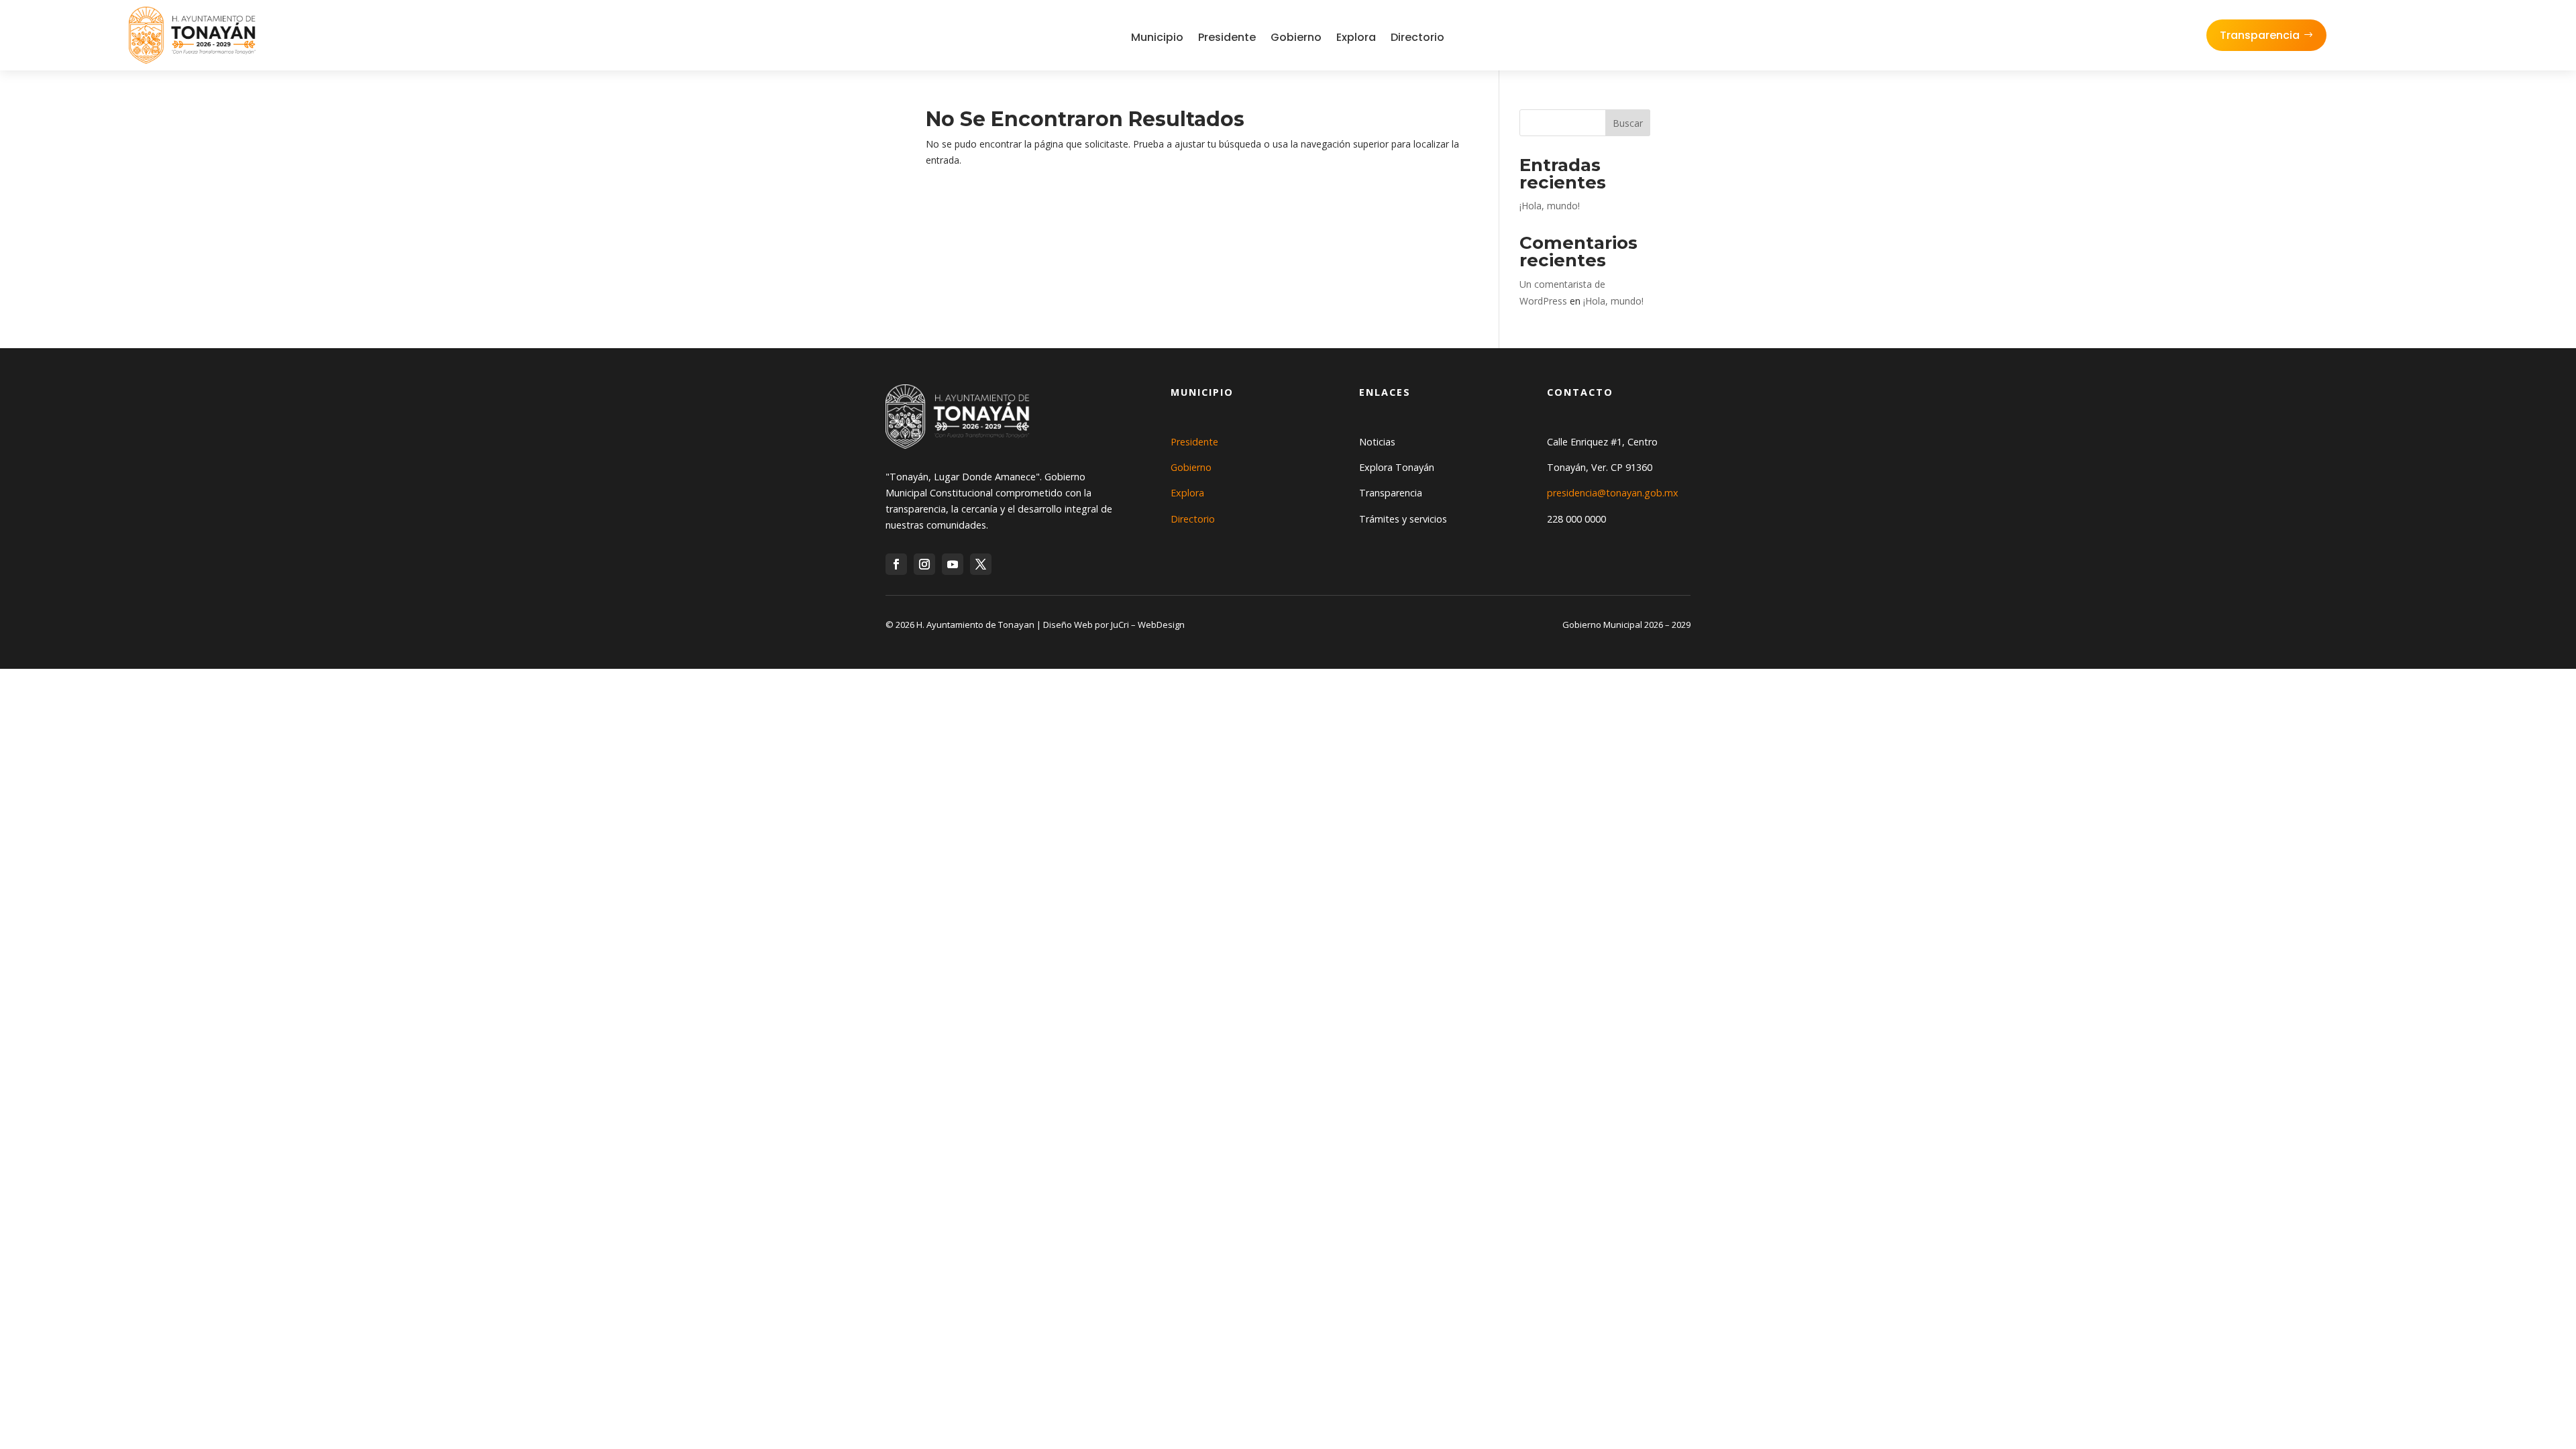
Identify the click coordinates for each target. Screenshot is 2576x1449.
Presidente (1227, 37)
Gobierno (1296, 37)
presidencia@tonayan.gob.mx (1613, 493)
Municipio (1157, 37)
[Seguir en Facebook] (896, 564)
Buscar (1628, 123)
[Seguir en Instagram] (924, 564)
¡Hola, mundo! (1550, 206)
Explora (1356, 37)
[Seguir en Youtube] (953, 564)
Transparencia (2260, 35)
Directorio (1417, 37)
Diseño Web (1068, 625)
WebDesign (1161, 625)
